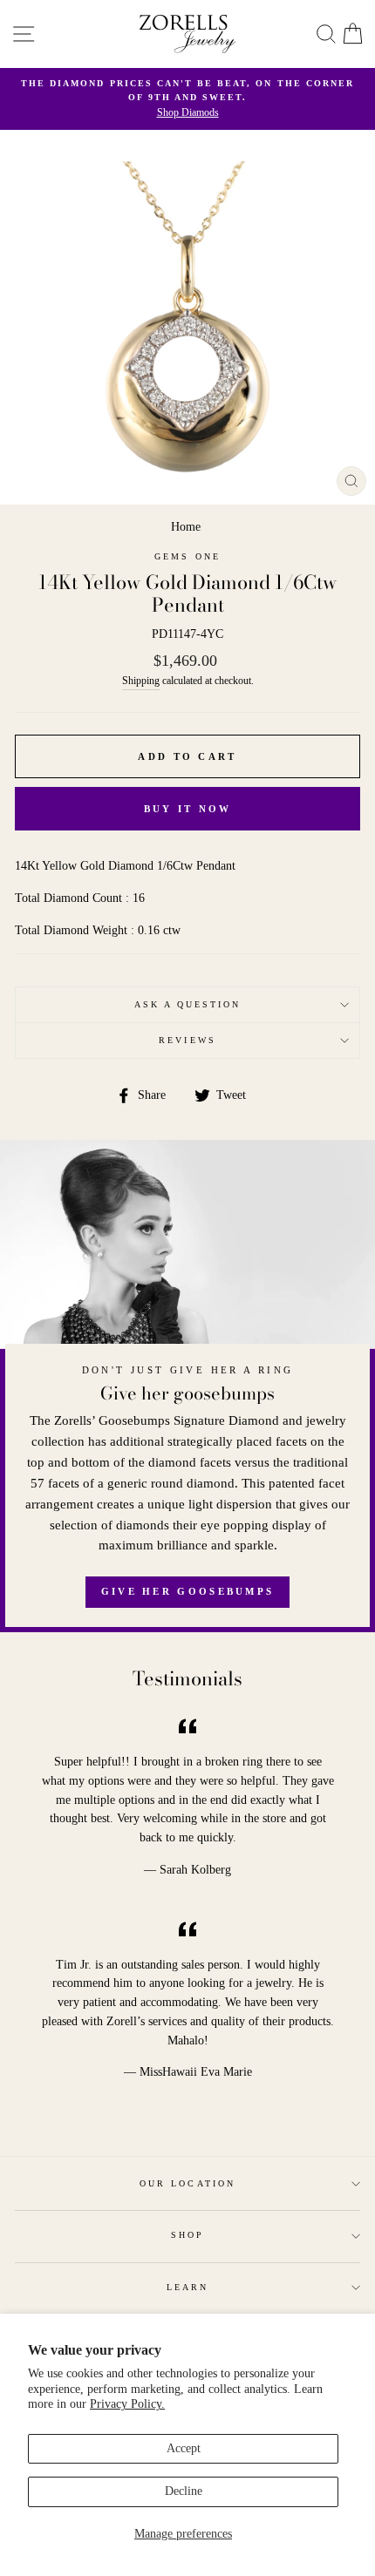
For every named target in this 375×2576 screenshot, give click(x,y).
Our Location (187, 2183)
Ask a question (188, 1004)
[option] (187, 99)
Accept (184, 2448)
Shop (187, 2235)
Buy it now (188, 809)
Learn (187, 2287)
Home (186, 527)
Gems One (187, 556)
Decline (184, 2491)
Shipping (141, 681)
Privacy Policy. (127, 2404)
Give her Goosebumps (188, 1591)
